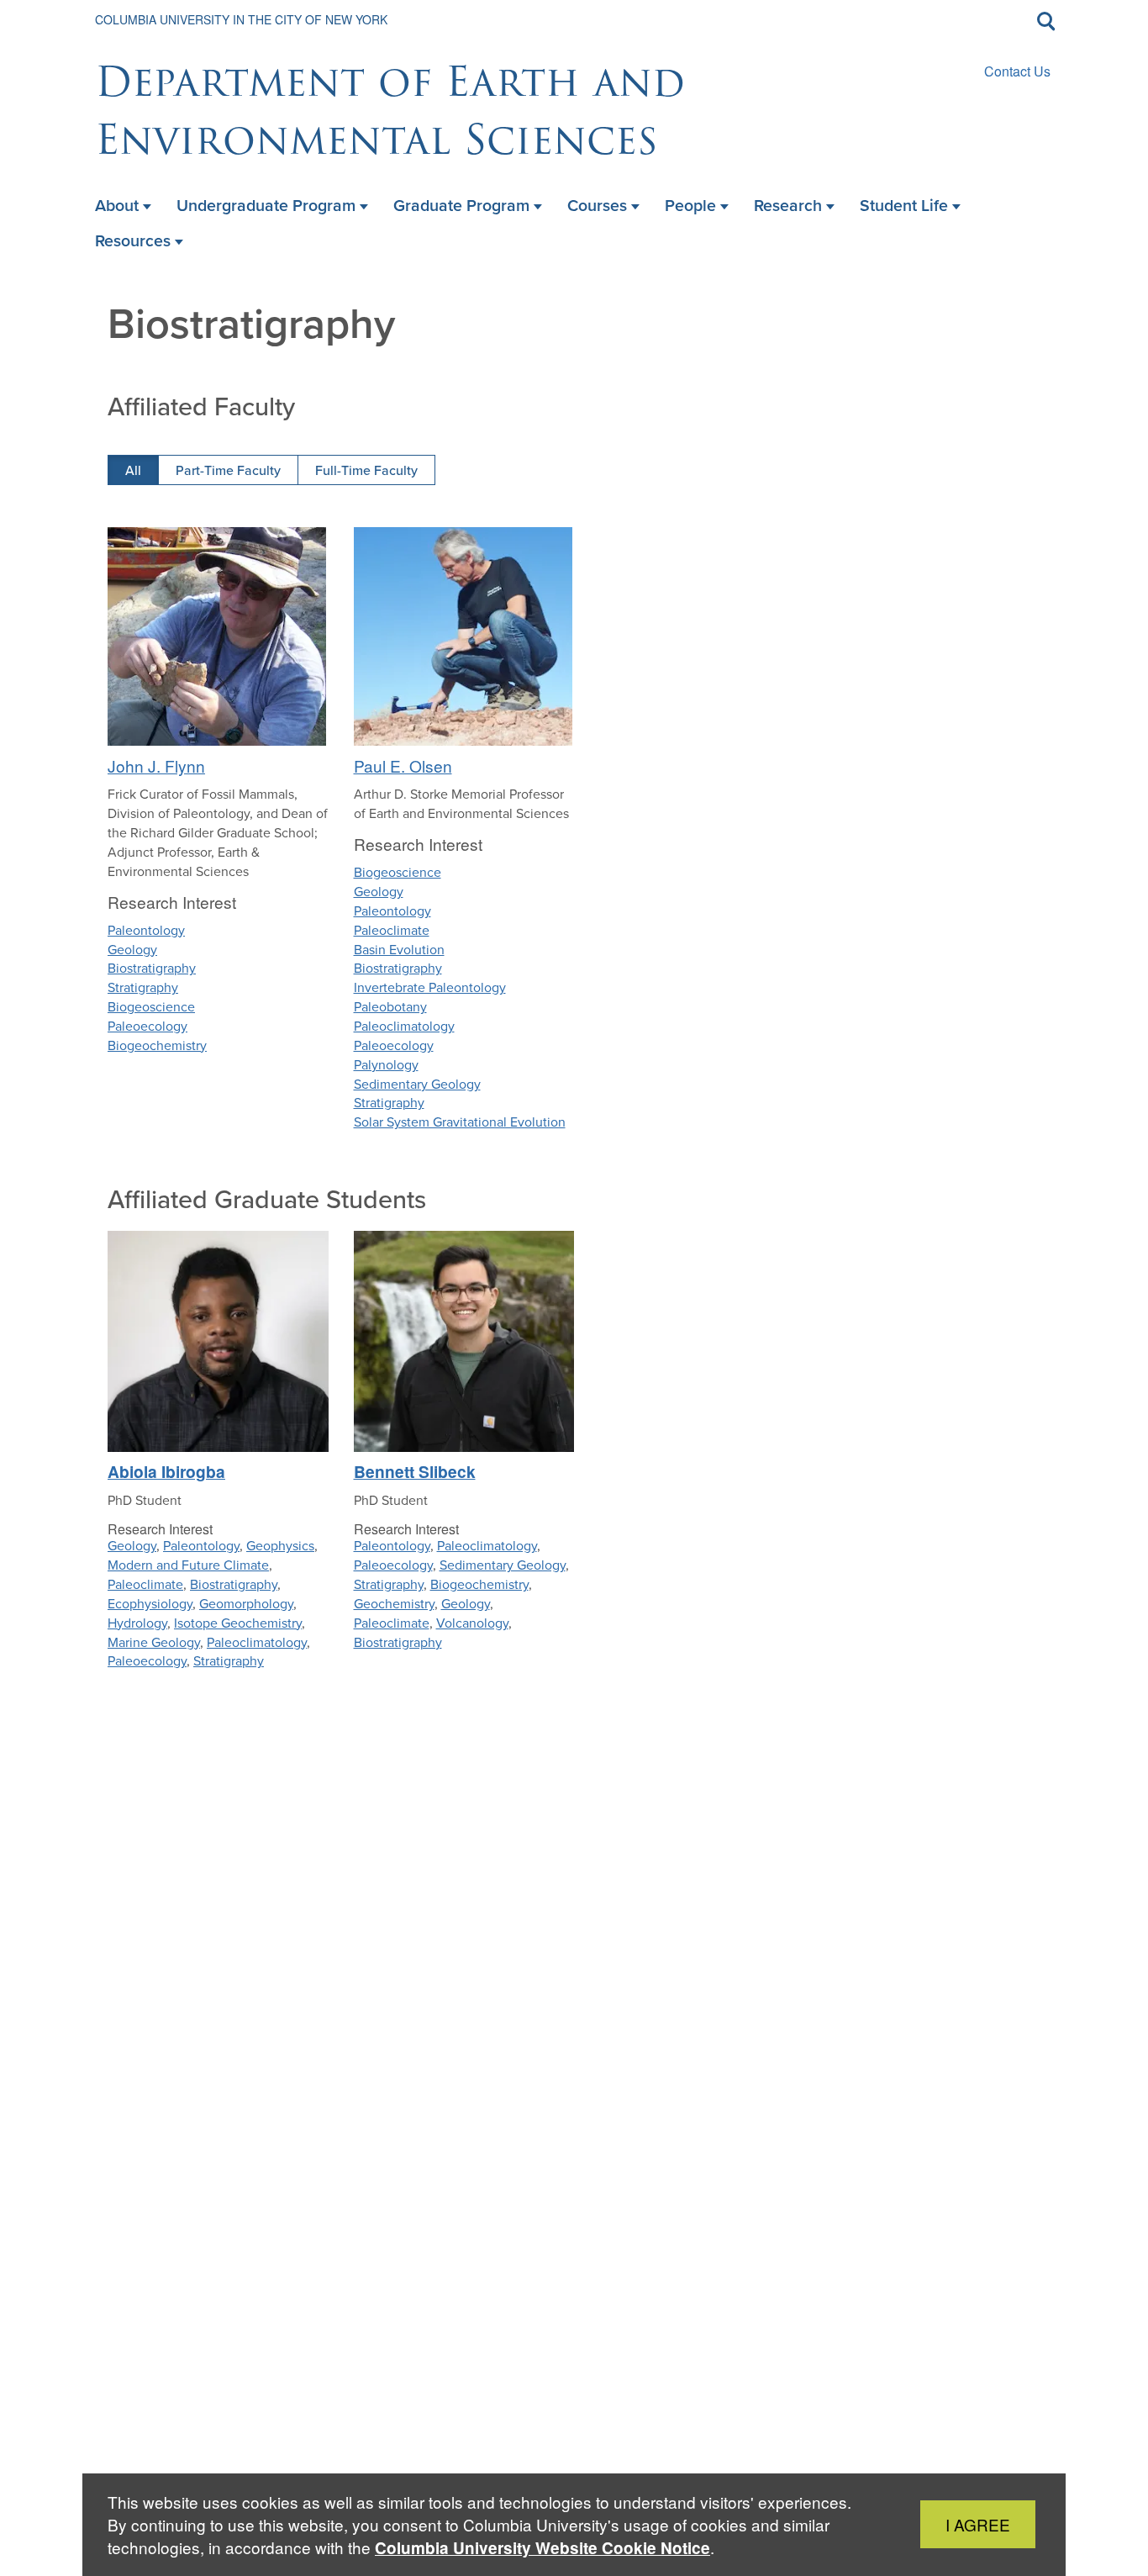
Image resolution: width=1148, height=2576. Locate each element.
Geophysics (280, 1546)
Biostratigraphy (152, 968)
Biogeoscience (151, 1007)
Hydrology (137, 1623)
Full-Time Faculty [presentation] (366, 470)
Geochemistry (394, 1604)
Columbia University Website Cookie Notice (542, 2548)
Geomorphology (246, 1604)
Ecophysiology (150, 1604)
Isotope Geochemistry (238, 1623)
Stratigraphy (143, 987)
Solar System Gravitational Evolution (460, 1122)
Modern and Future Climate (188, 1565)
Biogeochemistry (157, 1045)
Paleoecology (147, 1026)
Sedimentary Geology (417, 1084)
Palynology (386, 1065)
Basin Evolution (399, 950)
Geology (132, 950)
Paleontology (146, 930)
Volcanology (472, 1623)
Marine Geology (154, 1642)
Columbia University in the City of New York (241, 19)
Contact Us (1017, 71)
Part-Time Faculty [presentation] (228, 470)
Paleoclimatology (404, 1026)
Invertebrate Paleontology (430, 987)
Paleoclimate (392, 930)
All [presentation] (133, 470)
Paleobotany (390, 1007)
